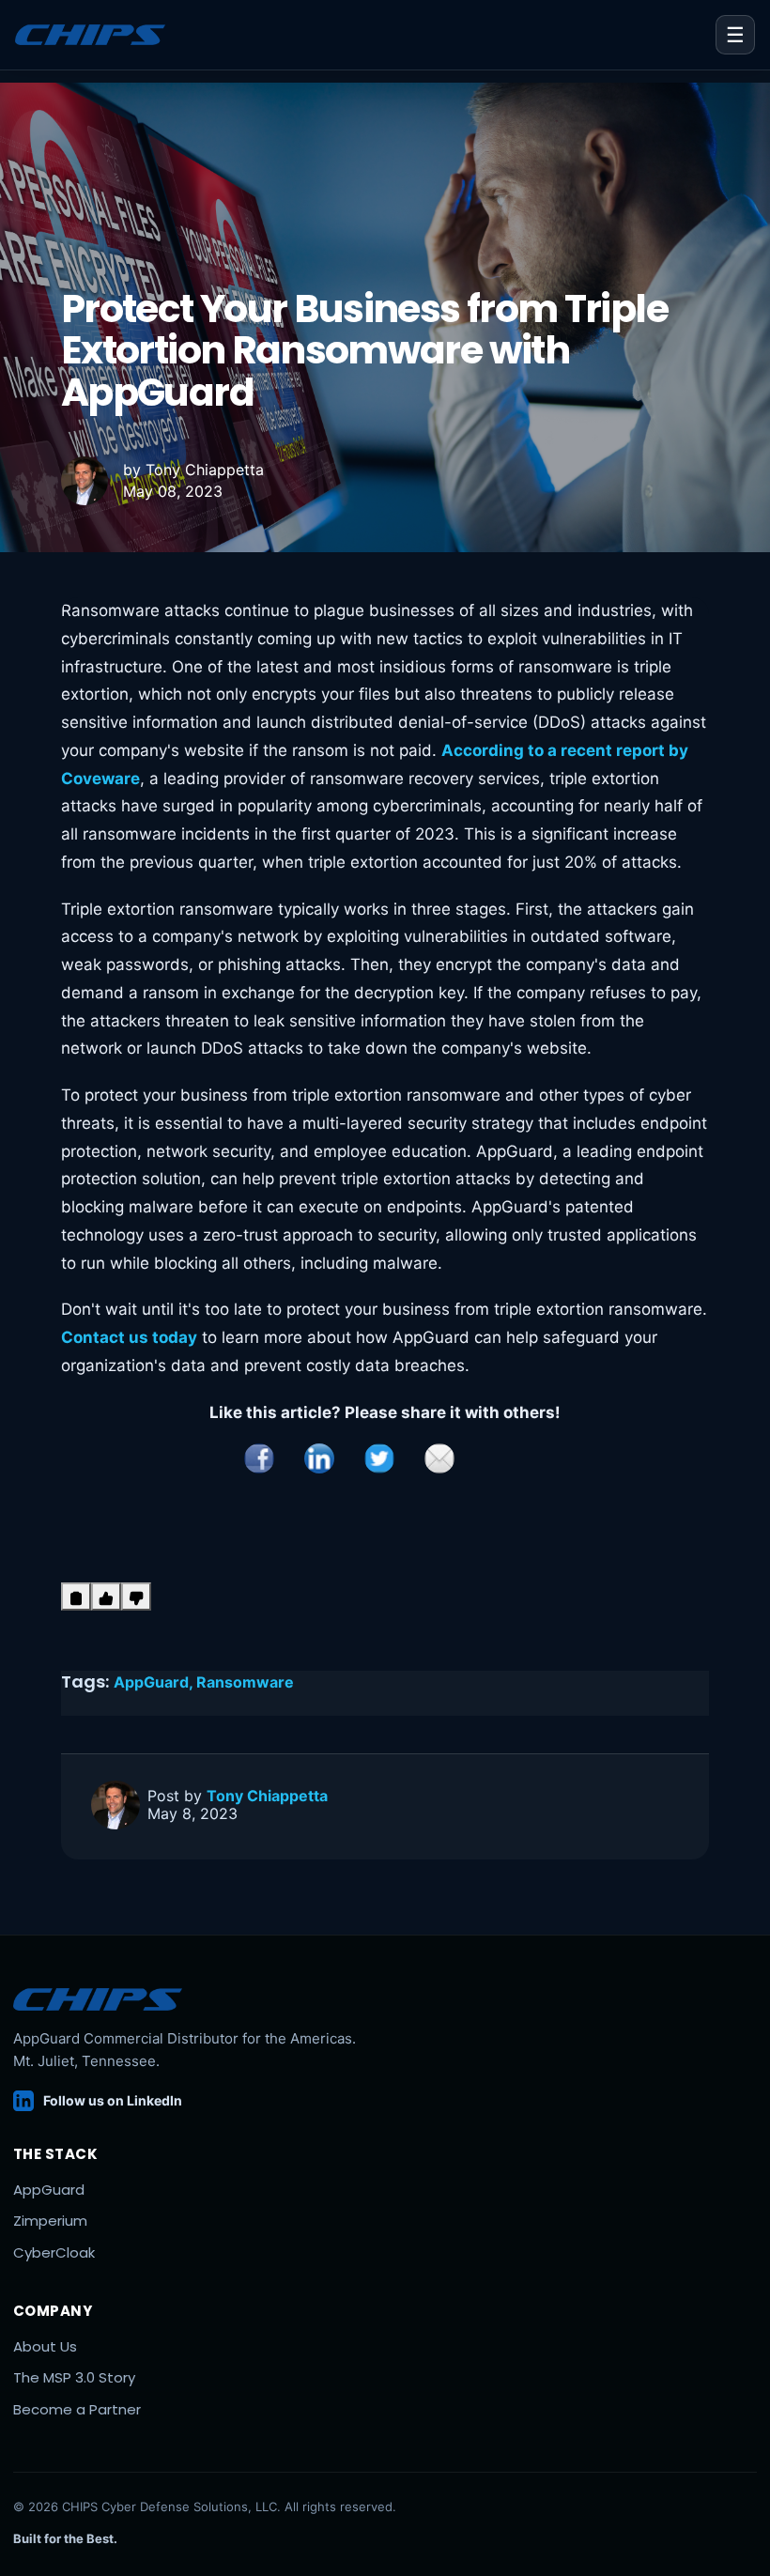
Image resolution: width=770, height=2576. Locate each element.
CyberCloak (54, 2252)
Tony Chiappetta (205, 470)
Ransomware (245, 1682)
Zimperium (50, 2221)
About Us (45, 2346)
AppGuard (49, 2190)
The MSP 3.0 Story (74, 2377)
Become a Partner (77, 2409)
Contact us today (129, 1337)
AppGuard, (155, 1682)
